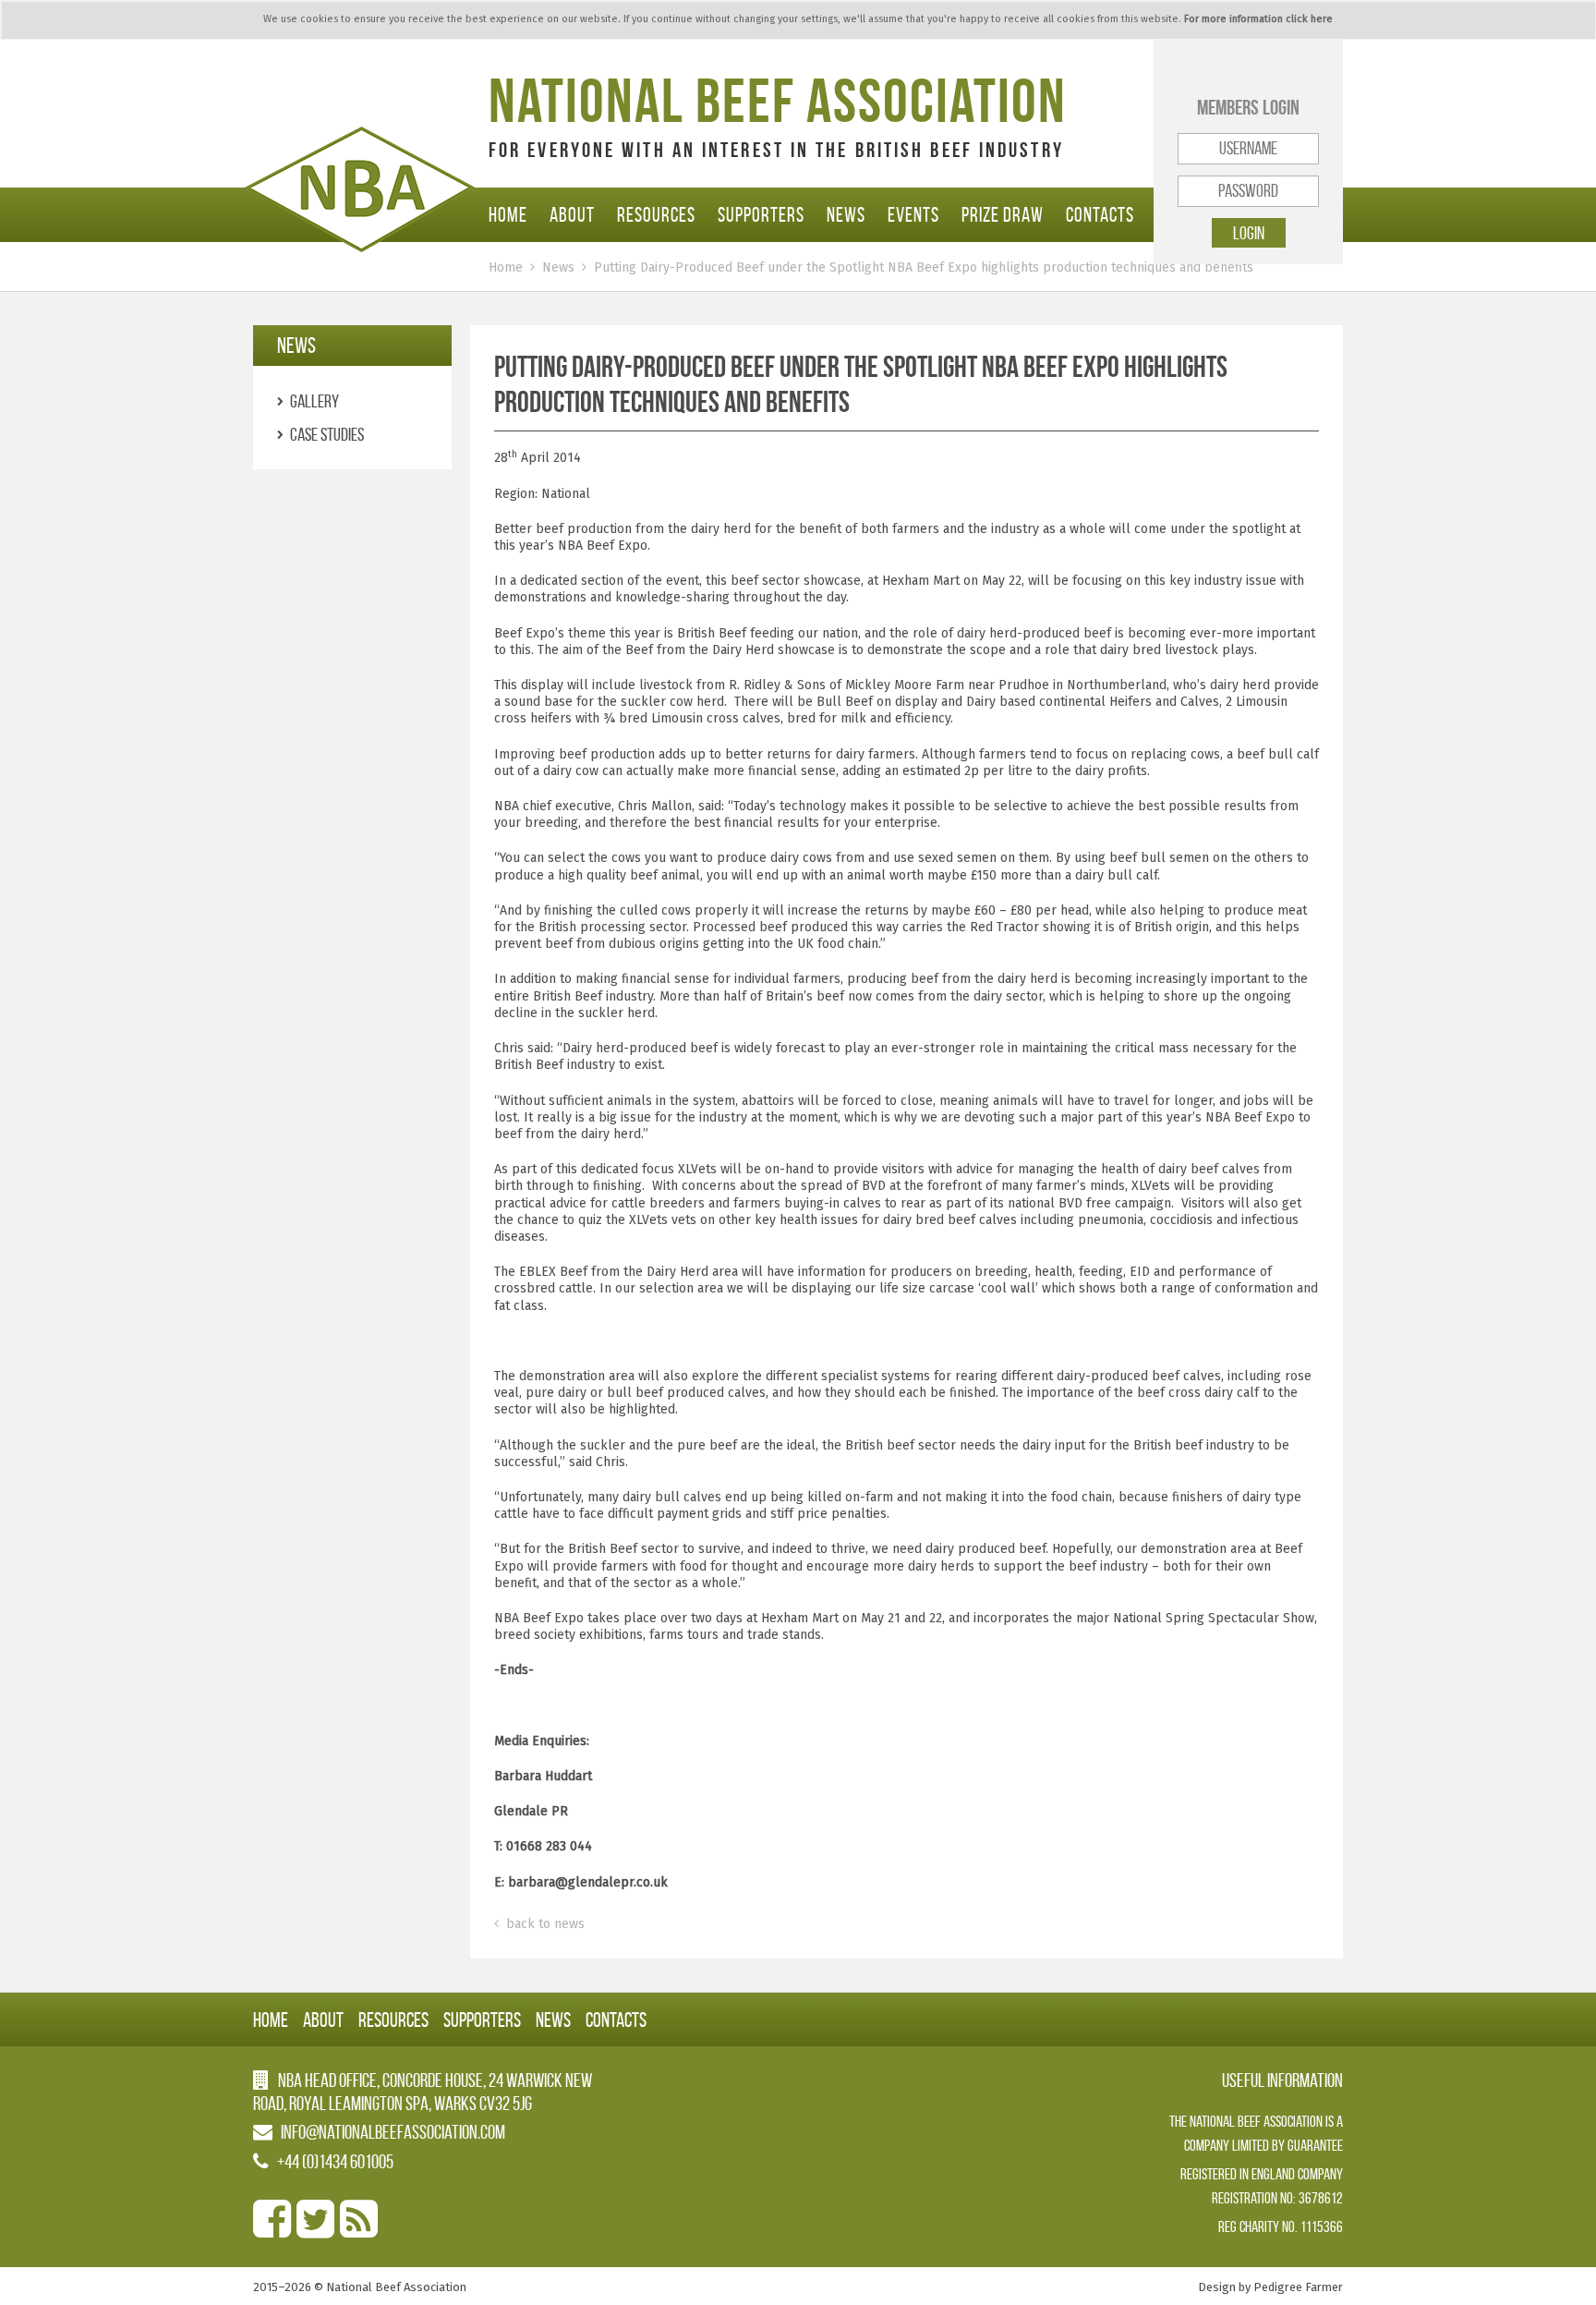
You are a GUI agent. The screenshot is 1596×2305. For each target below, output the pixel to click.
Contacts (1100, 214)
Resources (656, 214)
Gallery (314, 401)
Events (913, 214)
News (846, 214)
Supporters (761, 214)
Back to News (544, 1924)
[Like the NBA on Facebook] (272, 2230)
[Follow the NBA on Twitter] (315, 2230)
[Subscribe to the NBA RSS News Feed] (359, 2230)
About (572, 214)
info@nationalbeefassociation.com (393, 2132)
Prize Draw (1003, 214)
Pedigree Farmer (1298, 2287)
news (296, 346)
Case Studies (327, 434)
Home (508, 214)
